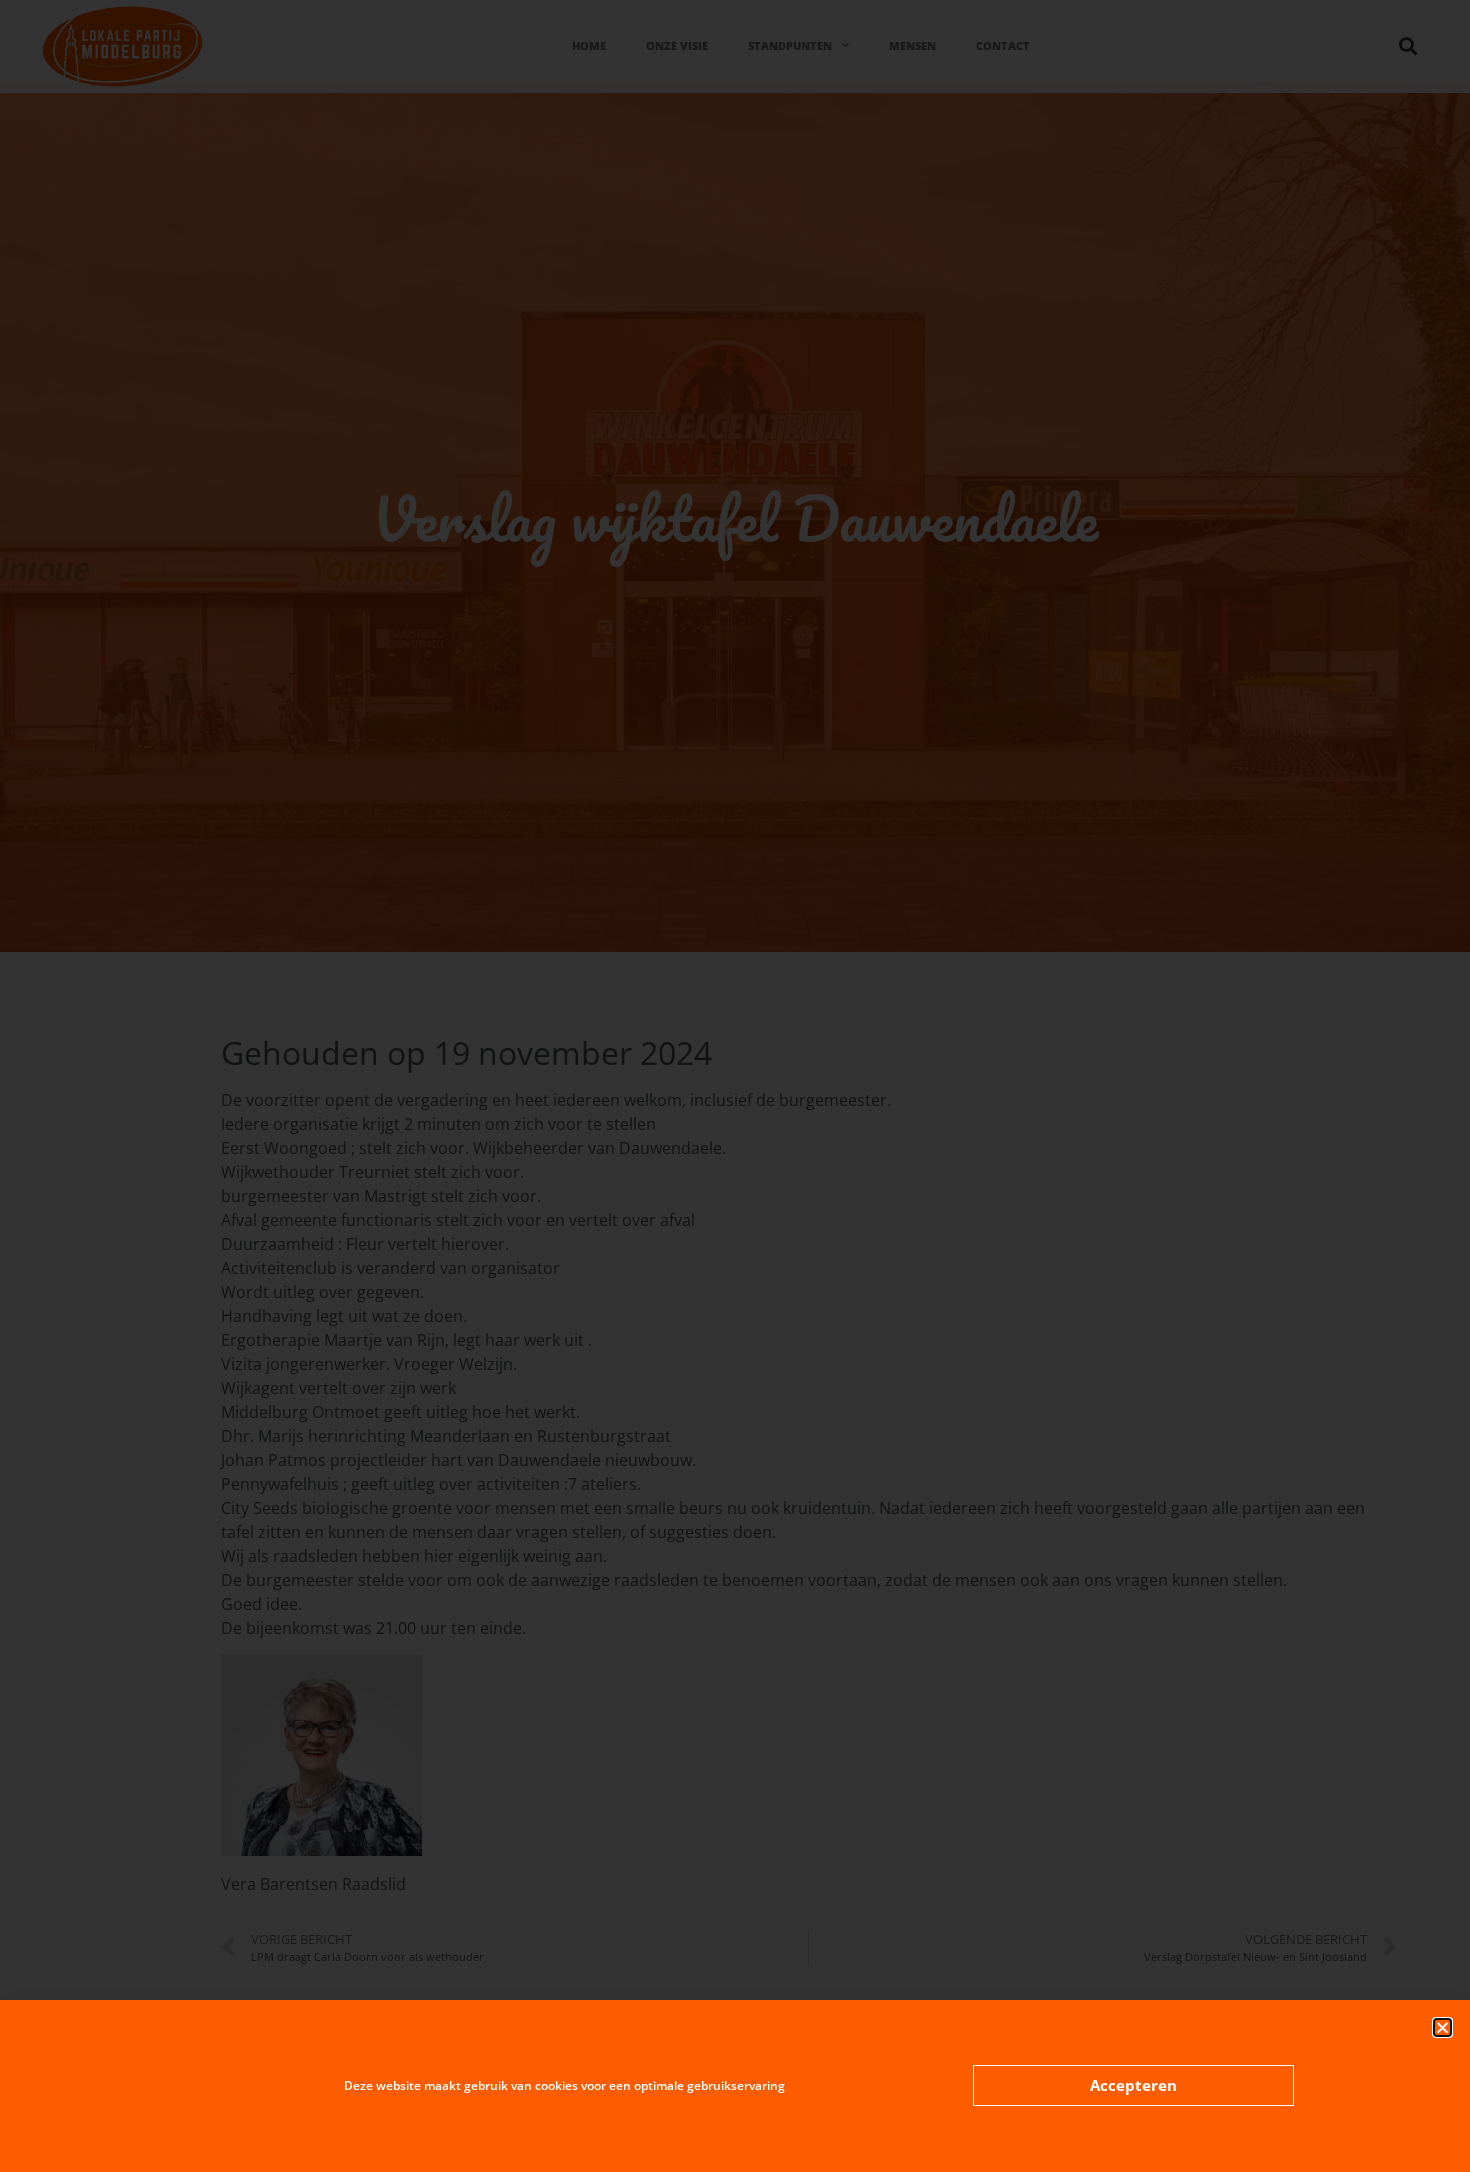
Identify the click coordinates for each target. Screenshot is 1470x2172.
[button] (1442, 2027)
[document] (735, 1086)
